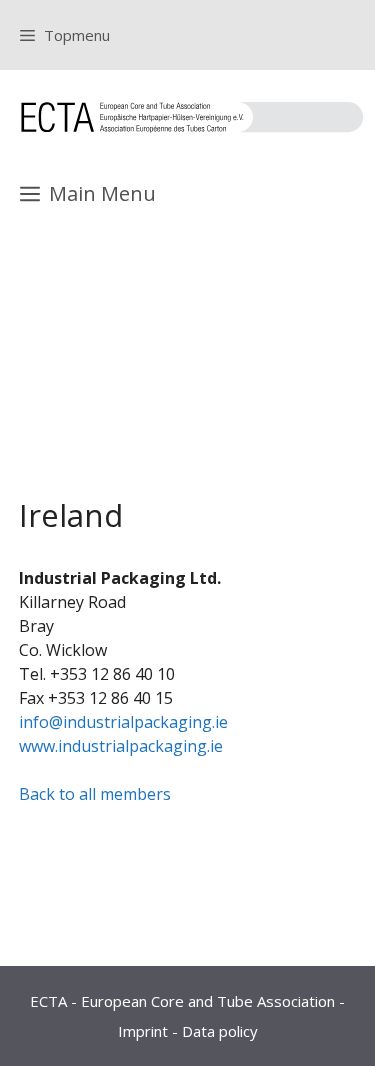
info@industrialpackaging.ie (123, 722)
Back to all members (95, 794)
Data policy (220, 1031)
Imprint (143, 1031)
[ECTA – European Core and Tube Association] (192, 117)
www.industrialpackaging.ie (121, 746)
